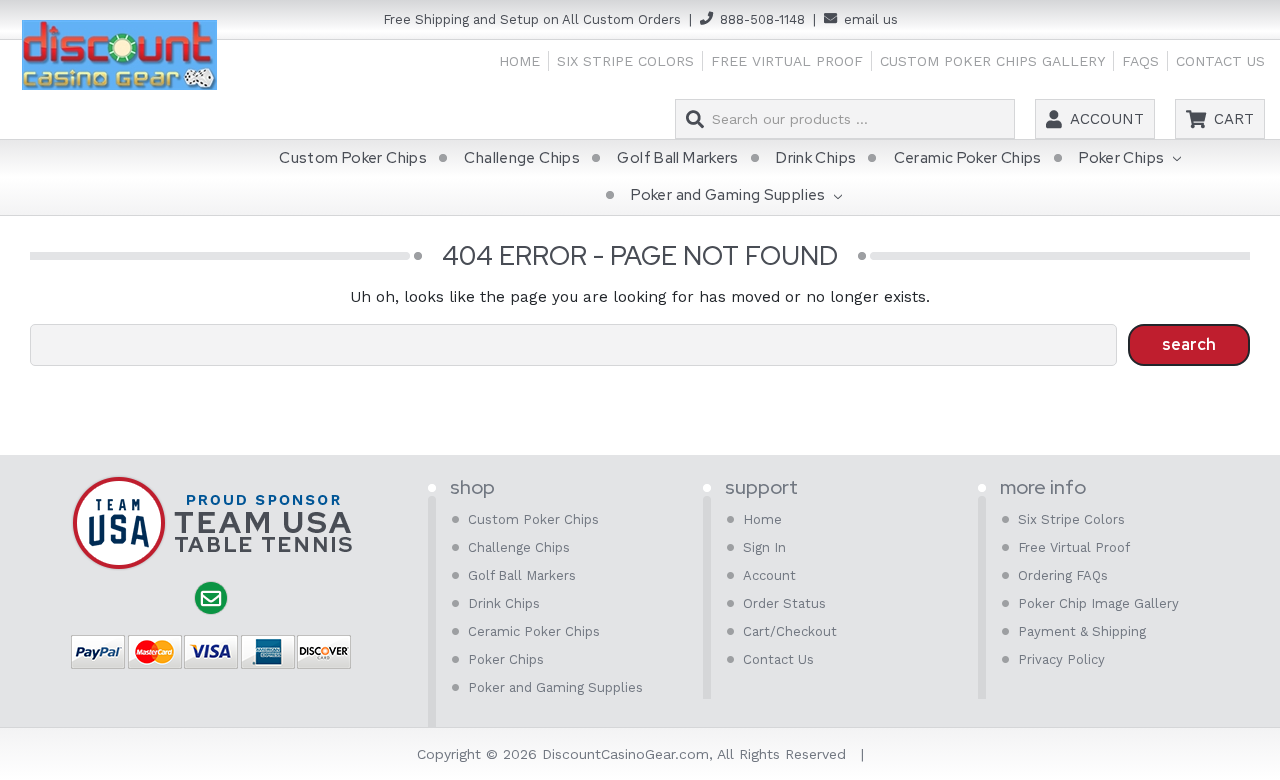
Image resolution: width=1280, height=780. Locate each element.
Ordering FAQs (1063, 575)
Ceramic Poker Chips (968, 158)
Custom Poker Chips (353, 158)
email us (871, 19)
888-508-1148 (762, 19)
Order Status (784, 603)
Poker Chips (1123, 158)
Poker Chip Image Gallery (1098, 603)
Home (519, 61)
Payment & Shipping (1082, 631)
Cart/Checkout (790, 631)
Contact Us (1220, 61)
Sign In (764, 547)
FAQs (1140, 61)
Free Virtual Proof (787, 61)
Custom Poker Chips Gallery (992, 61)
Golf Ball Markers (677, 158)
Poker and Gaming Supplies (730, 195)
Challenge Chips (522, 158)
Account (1107, 119)
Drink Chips (816, 158)
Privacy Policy (1061, 659)
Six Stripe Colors (625, 61)
